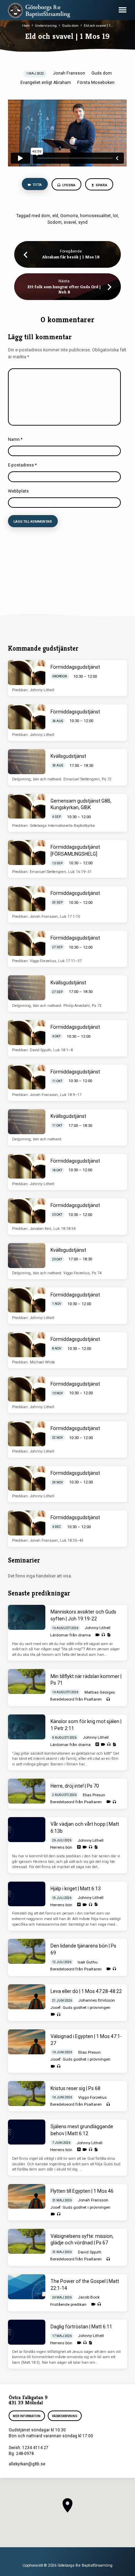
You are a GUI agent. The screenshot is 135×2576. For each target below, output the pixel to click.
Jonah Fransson (69, 73)
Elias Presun (94, 1795)
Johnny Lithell (97, 1628)
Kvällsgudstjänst (68, 756)
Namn (15, 439)
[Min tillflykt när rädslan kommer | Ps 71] (27, 1681)
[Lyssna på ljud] (103, 1635)
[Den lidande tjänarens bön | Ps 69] (27, 1951)
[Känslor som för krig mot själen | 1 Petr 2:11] (27, 1727)
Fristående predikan (68, 2304)
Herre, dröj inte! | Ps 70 (75, 1786)
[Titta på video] (97, 1635)
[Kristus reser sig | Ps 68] (27, 2094)
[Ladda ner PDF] (109, 1635)
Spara (101, 185)
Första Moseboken (96, 83)
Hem (26, 25)
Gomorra (69, 216)
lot (115, 216)
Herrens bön (61, 1847)
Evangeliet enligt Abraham (46, 83)
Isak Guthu (88, 1962)
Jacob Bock (89, 2297)
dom (46, 216)
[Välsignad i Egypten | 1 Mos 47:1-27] (27, 2042)
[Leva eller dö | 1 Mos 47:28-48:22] (27, 1997)
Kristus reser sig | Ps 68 (75, 2088)
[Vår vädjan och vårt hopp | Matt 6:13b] (27, 1830)
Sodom (55, 222)
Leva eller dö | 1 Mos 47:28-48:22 (86, 1991)
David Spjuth (90, 2252)
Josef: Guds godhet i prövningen (80, 2008)
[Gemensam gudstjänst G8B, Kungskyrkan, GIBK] (27, 806)
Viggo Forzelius (92, 2097)
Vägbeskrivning (65, 2416)
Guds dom (70, 25)
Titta (37, 185)
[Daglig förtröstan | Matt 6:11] (27, 2332)
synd (83, 222)
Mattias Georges (100, 1692)
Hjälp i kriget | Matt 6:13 (76, 1889)
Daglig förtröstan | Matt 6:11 (81, 2327)
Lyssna (69, 185)
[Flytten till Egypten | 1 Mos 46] (27, 2197)
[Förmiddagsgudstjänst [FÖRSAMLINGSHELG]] (27, 853)
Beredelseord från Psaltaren (76, 1699)
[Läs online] (97, 1744)
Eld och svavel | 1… (98, 25)
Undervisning (46, 25)
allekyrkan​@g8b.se (27, 2464)
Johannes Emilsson (97, 2000)
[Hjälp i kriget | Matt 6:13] (27, 1894)
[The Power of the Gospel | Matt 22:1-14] (27, 2287)
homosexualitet (95, 216)
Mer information (27, 2416)
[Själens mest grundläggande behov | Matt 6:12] (27, 2132)
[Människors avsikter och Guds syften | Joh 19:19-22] (27, 1617)
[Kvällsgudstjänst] (27, 762)
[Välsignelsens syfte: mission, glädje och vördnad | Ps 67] (27, 2241)
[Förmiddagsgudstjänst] (27, 673)
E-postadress (22, 465)
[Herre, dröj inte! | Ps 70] (27, 1791)
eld (55, 216)
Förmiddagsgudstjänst (75, 667)
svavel (70, 222)
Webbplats (18, 491)
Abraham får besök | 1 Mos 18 (71, 257)
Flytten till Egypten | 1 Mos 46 (82, 2191)
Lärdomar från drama (70, 1635)
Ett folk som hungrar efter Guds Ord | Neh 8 (64, 289)
